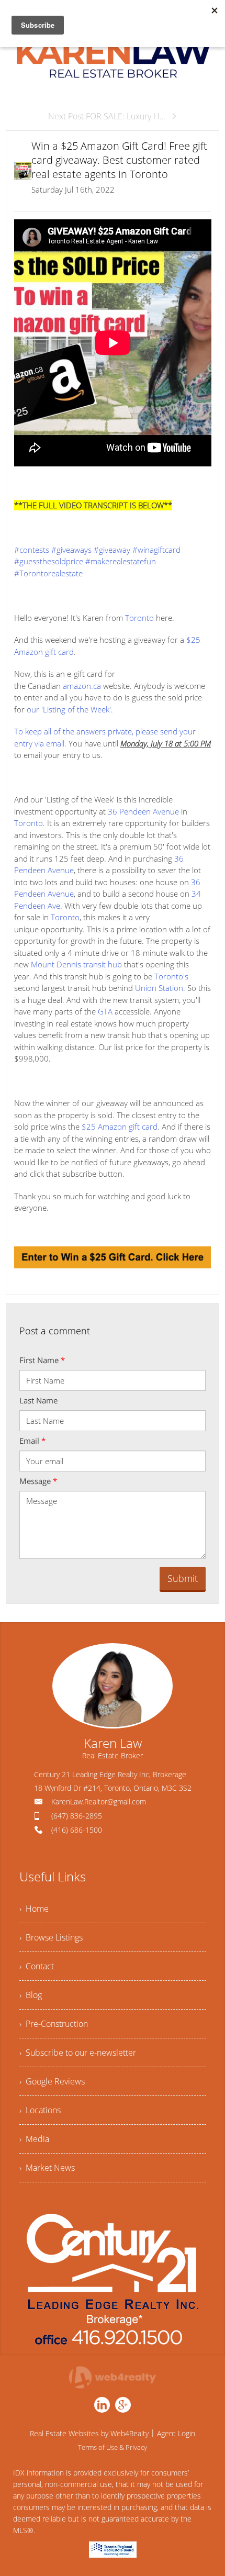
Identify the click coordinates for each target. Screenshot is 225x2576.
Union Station (159, 988)
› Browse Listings (51, 1937)
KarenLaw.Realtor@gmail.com (99, 1802)
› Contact (37, 1966)
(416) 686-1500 (77, 1830)
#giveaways (71, 550)
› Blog (31, 1995)
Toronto (139, 618)
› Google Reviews (52, 2081)
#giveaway (112, 550)
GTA (105, 1011)
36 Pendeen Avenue (143, 811)
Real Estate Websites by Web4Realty (89, 2433)
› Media (34, 2139)
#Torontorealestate (48, 573)
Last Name (38, 1400)
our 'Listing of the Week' (69, 709)
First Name (42, 1360)
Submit (183, 1578)
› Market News (47, 2168)
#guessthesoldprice (49, 561)
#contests (32, 550)
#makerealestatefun (121, 561)
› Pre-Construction (54, 2024)
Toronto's (171, 976)
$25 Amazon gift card (120, 1127)
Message (38, 1481)
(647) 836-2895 (77, 1816)
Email (32, 1441)
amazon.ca (82, 686)
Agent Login (176, 2433)
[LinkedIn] (102, 2405)
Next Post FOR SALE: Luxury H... (107, 116)
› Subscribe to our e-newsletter (78, 2053)
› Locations (40, 2110)
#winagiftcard (156, 550)
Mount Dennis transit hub (76, 964)
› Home (34, 1909)
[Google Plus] (123, 2405)
